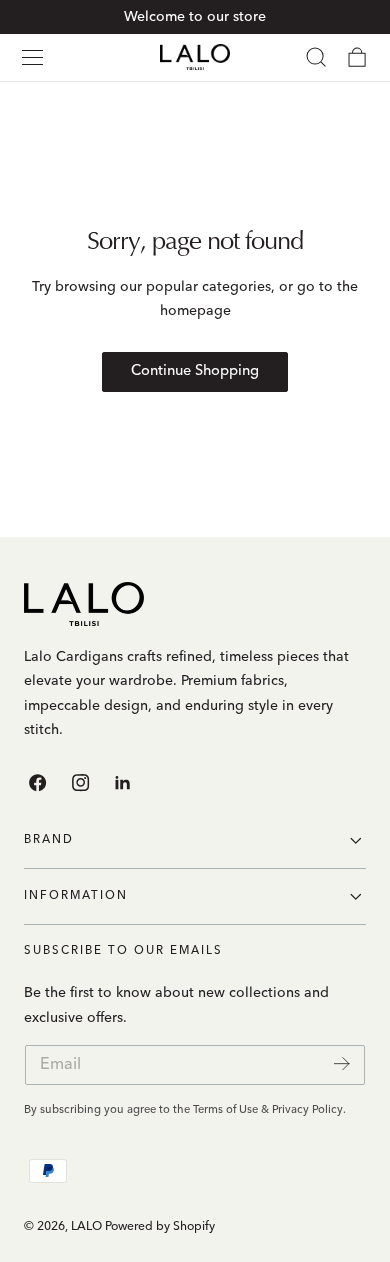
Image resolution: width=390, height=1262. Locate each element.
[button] (32, 57)
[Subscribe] (342, 1063)
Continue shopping (195, 371)
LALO (86, 1227)
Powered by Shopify (160, 1227)
